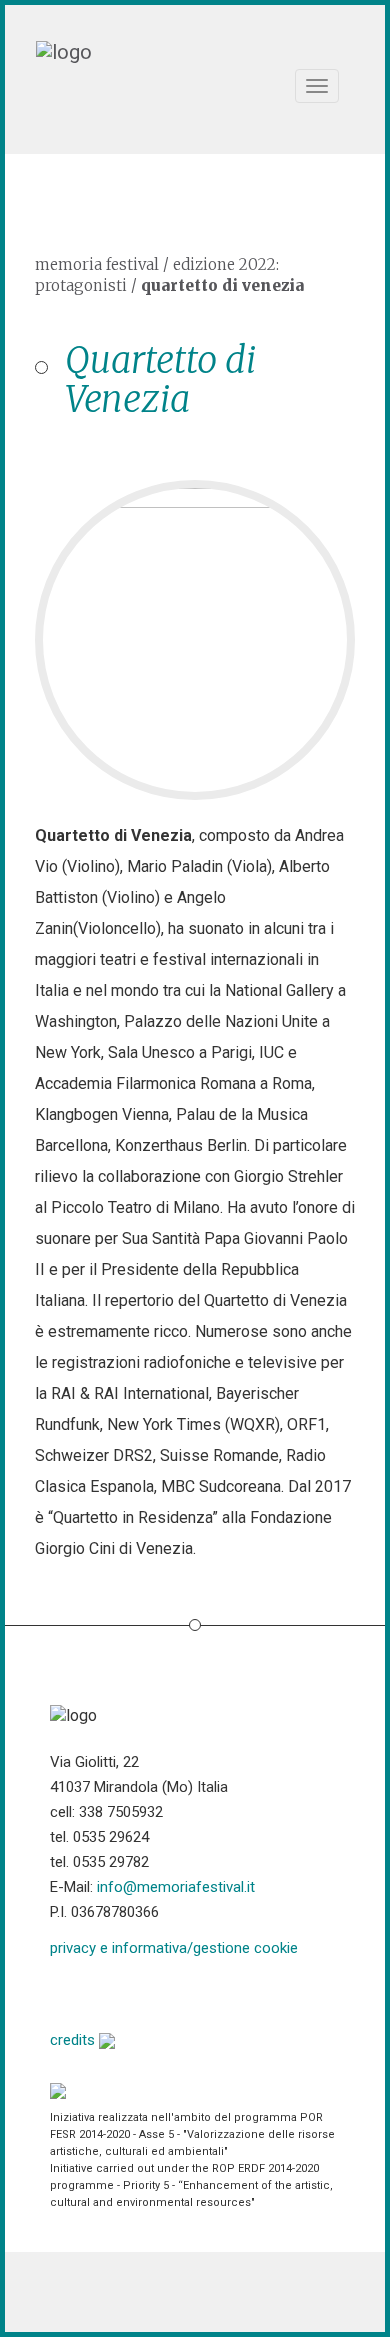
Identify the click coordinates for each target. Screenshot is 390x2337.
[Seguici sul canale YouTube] (167, 1991)
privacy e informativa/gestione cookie (174, 1948)
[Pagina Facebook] (65, 1991)
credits (74, 2040)
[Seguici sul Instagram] (218, 1991)
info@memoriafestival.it (176, 1887)
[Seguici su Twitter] (116, 1991)
